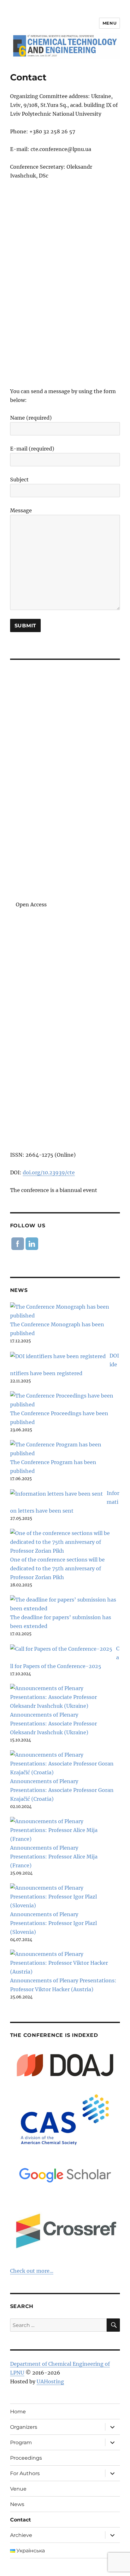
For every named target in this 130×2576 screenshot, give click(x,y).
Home (18, 2412)
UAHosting (50, 2381)
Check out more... (32, 2271)
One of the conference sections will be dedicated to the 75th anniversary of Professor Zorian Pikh (57, 1568)
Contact (21, 2520)
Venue (18, 2489)
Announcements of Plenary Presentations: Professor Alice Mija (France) (54, 1857)
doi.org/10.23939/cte (49, 1172)
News (17, 2504)
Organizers (24, 2427)
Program (21, 2442)
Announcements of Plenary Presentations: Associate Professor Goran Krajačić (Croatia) (62, 1790)
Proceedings (26, 2458)
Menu (109, 23)
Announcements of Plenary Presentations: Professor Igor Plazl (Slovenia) (53, 1923)
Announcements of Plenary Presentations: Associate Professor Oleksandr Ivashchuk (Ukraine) (53, 1724)
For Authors (25, 2473)
